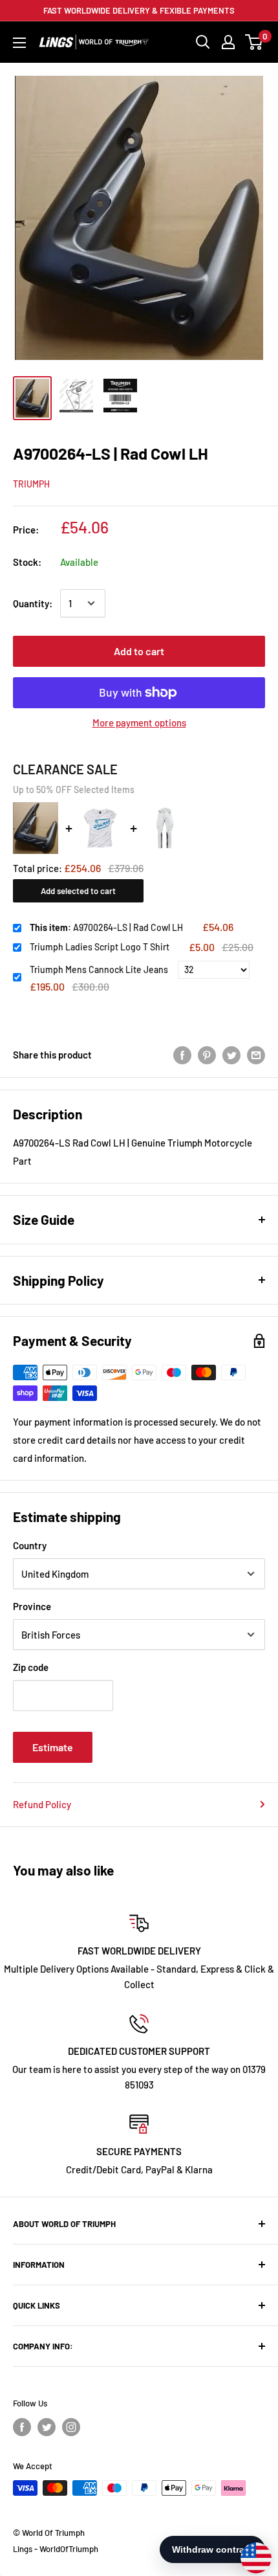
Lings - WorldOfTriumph (56, 2549)
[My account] (228, 42)
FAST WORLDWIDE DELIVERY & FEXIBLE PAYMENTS (139, 10)
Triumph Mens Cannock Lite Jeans (99, 969)
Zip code (31, 1667)
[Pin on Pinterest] (207, 1055)
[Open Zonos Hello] (250, 2551)
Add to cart (139, 651)
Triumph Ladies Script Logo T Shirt (100, 947)
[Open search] (203, 42)
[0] (254, 42)
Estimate (53, 1747)
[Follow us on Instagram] (71, 2427)
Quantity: (33, 603)
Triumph (31, 484)
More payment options (139, 722)
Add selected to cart (78, 891)
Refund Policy (42, 1804)
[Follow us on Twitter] (47, 2427)
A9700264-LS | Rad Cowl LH (106, 927)
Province (32, 1606)
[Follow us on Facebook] (22, 2427)
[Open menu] (19, 43)
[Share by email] (256, 1055)
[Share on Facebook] (182, 1055)
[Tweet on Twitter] (231, 1055)
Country (30, 1545)
